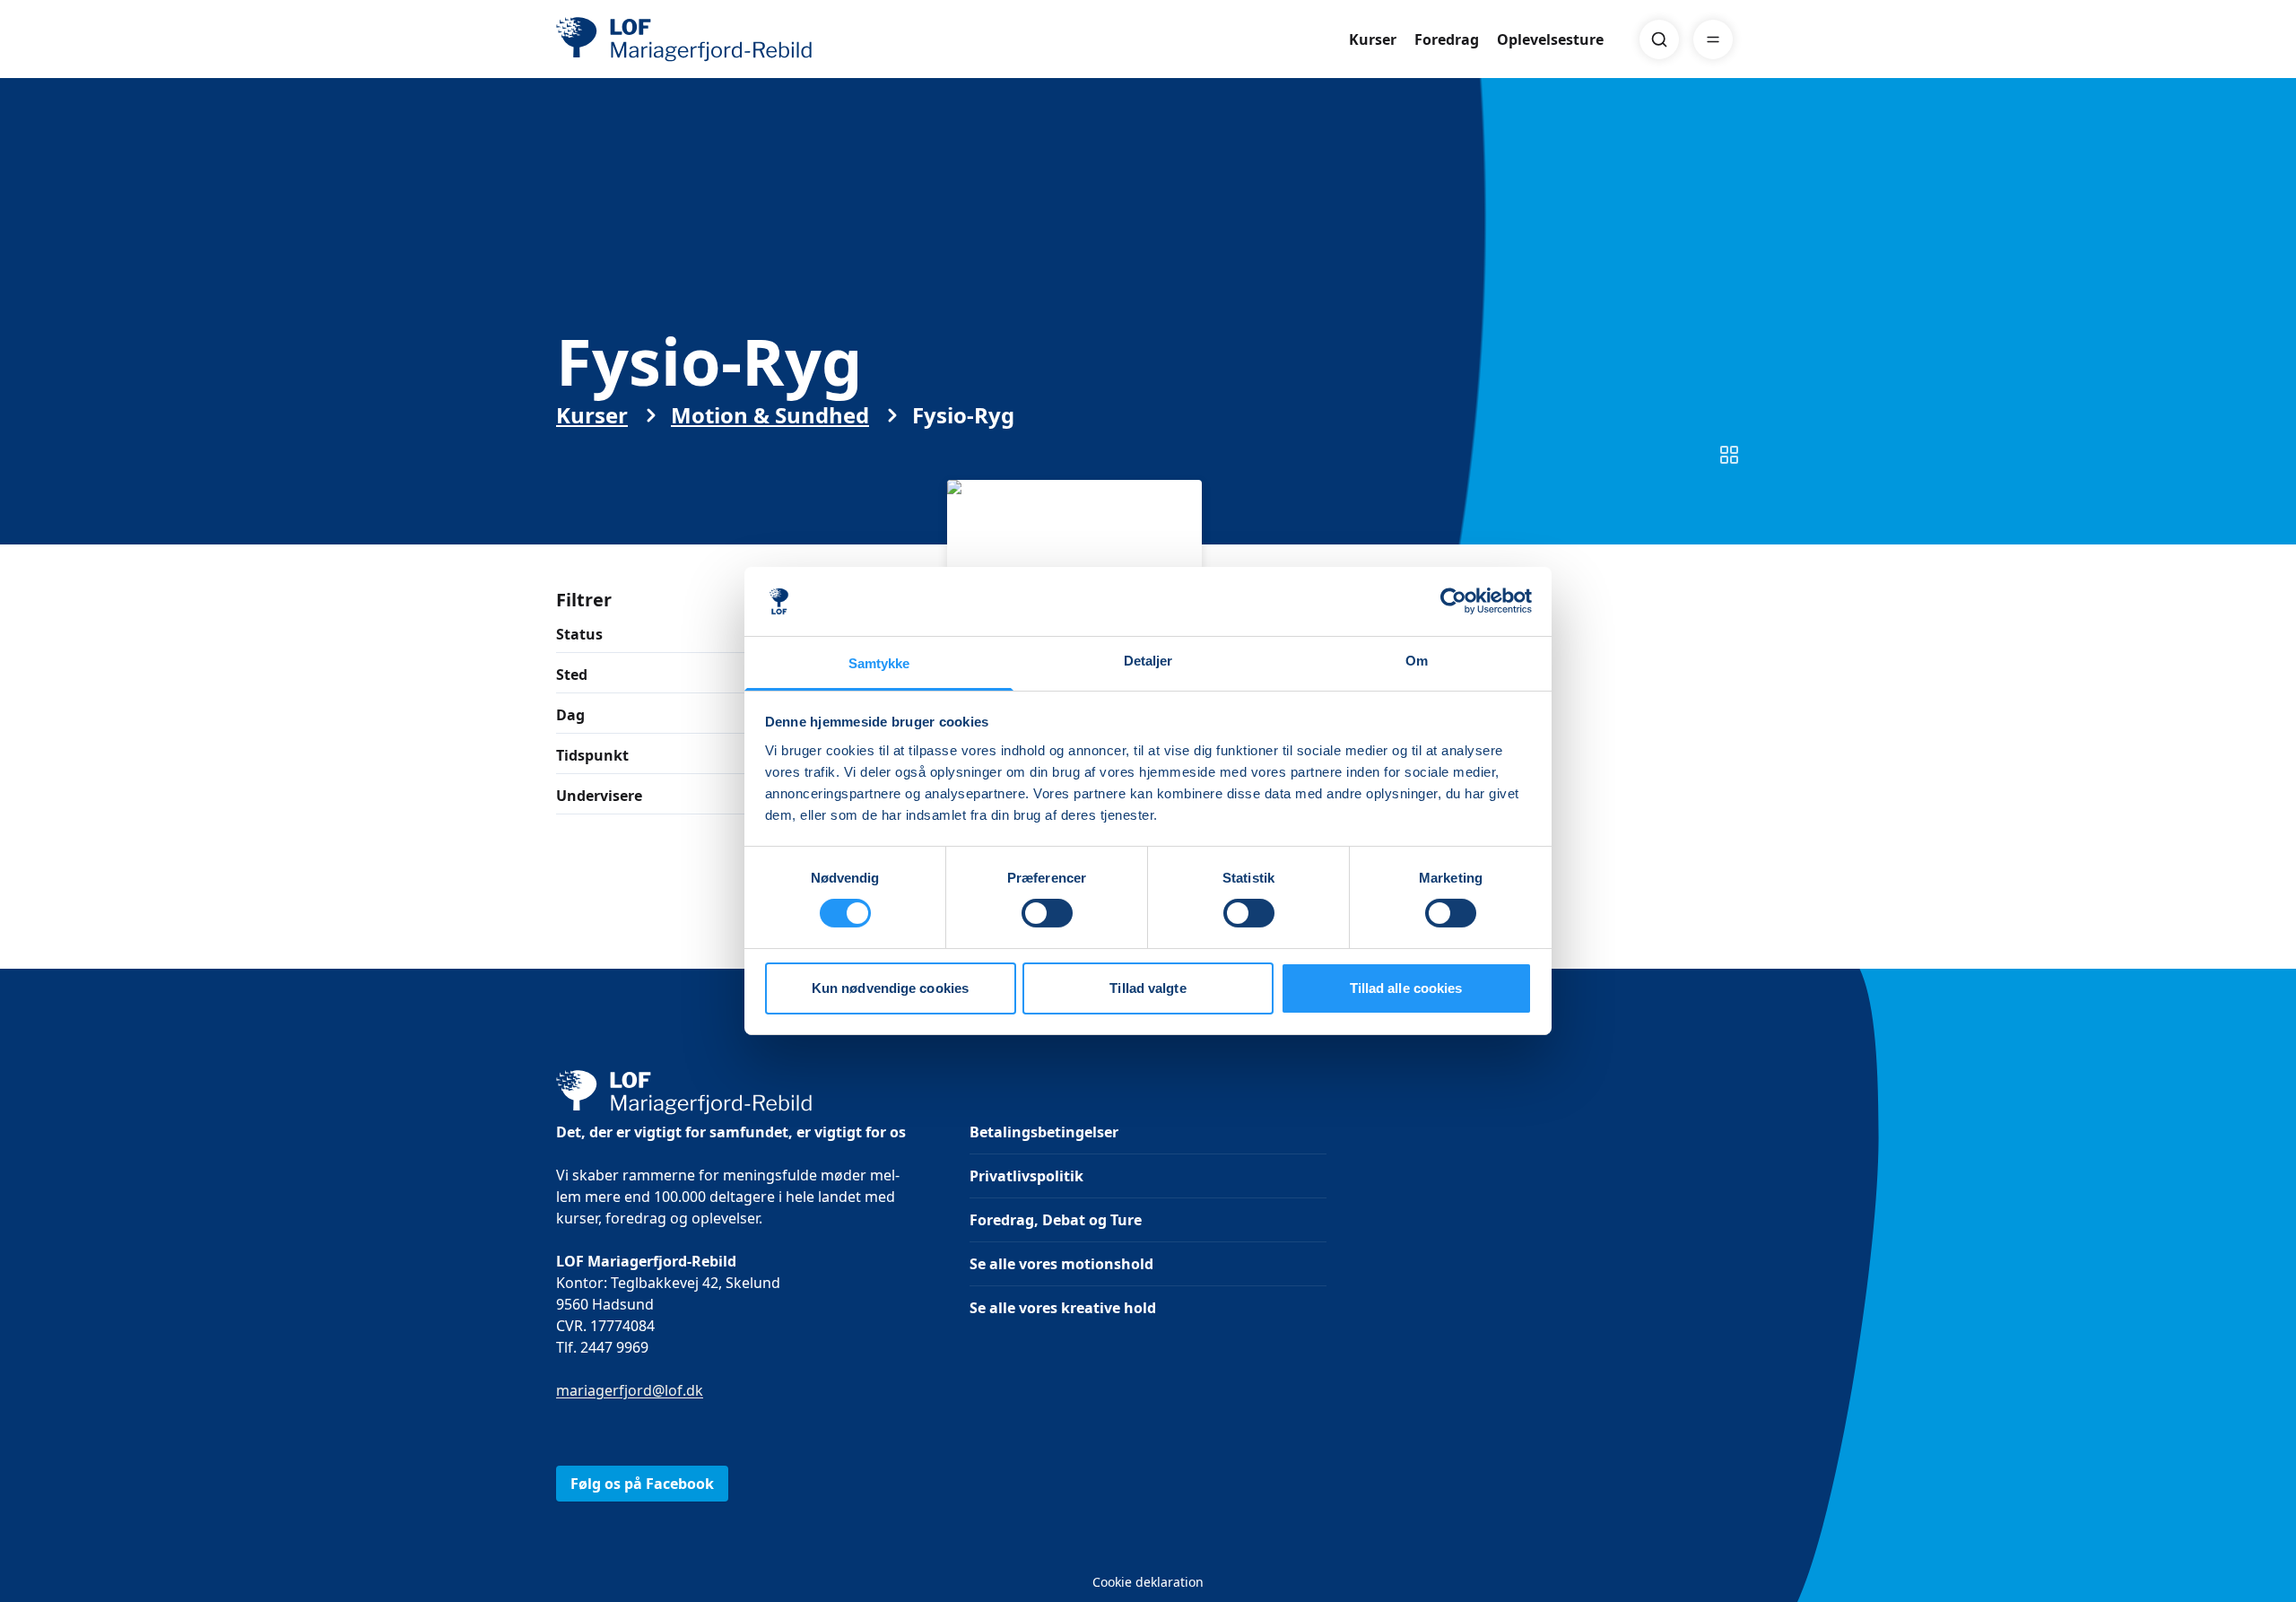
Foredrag (1447, 39)
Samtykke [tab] (879, 663)
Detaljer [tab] (1148, 661)
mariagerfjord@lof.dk (630, 1390)
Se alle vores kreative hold (1063, 1308)
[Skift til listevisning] (1729, 455)
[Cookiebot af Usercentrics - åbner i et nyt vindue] (1453, 601)
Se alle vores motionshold (1061, 1264)
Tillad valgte (1148, 988)
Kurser (1373, 39)
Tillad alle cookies (1406, 988)
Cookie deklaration (1148, 1582)
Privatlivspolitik (1026, 1176)
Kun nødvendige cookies (890, 988)
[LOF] (687, 39)
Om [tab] (1417, 661)
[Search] (1659, 39)
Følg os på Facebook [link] (642, 1484)
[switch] (1047, 913)
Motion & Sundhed (770, 415)
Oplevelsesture (1550, 39)
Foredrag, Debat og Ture (1056, 1220)
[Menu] (1713, 39)
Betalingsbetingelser (1044, 1132)
